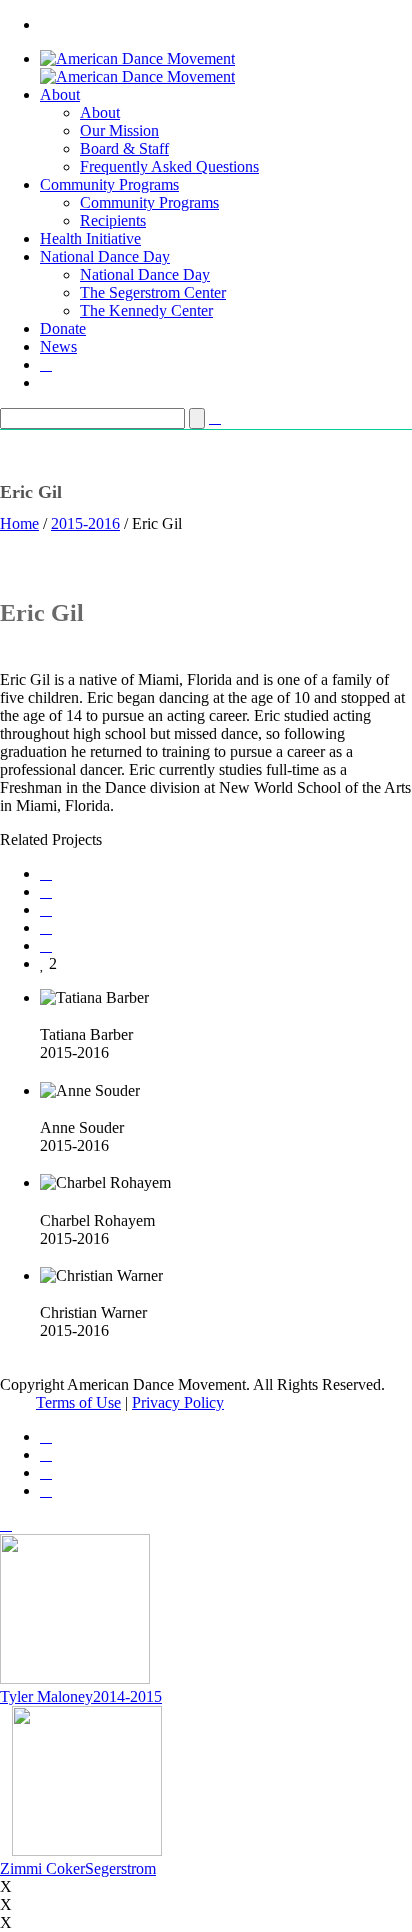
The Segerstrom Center (153, 292)
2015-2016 (85, 523)
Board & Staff (124, 148)
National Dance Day (105, 256)
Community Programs (109, 184)
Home (19, 523)
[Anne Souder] (46, 1108)
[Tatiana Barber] (46, 1015)
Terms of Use (78, 1402)
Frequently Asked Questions (169, 166)
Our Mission (119, 130)
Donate (63, 328)
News (58, 346)
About (60, 94)
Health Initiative (90, 238)
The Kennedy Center (146, 310)
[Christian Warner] (46, 1293)
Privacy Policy (178, 1402)
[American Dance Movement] (137, 67)
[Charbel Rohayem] (46, 1200)
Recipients (113, 220)
